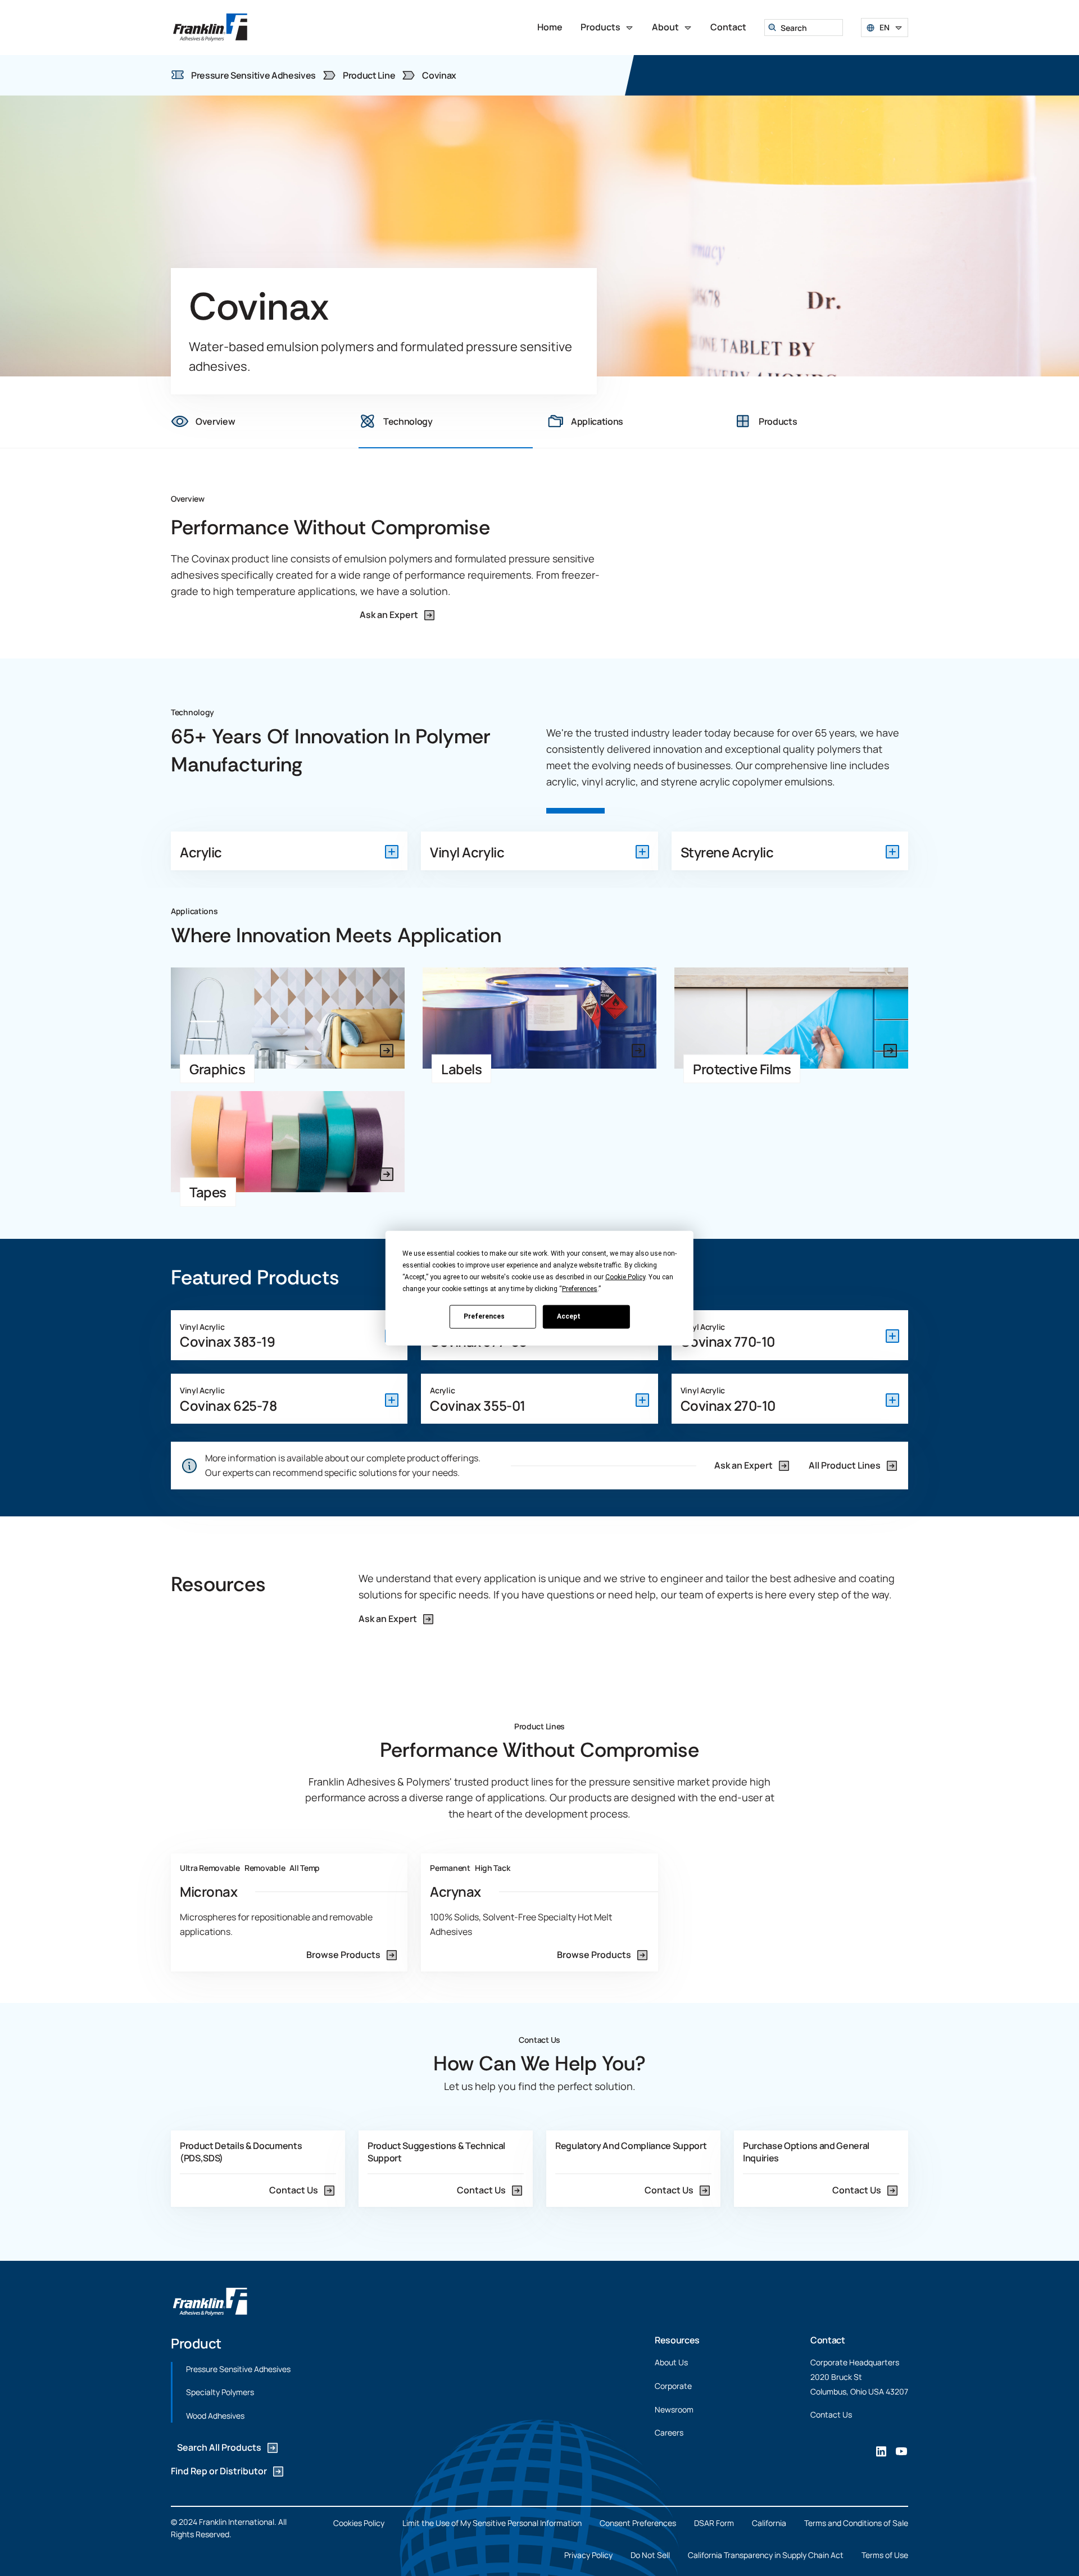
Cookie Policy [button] (625, 1276)
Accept (569, 1316)
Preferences (484, 1316)
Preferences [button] (580, 1288)
